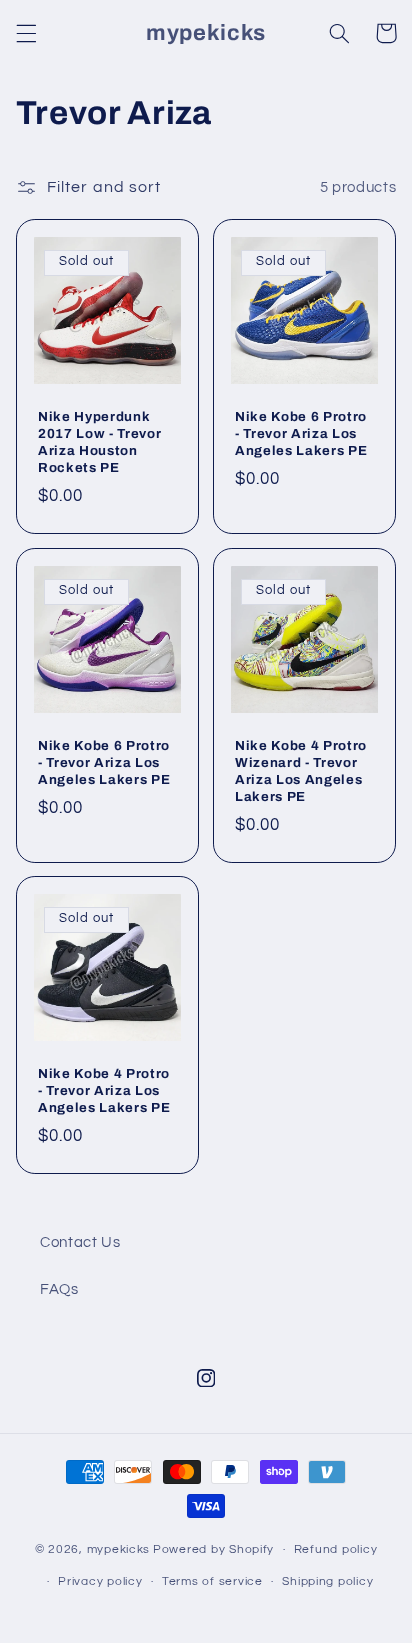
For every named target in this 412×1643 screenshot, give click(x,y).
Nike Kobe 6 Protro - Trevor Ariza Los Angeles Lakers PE (301, 432)
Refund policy (336, 1549)
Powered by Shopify (213, 1549)
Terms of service (212, 1581)
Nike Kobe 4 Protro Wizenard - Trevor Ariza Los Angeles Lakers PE (301, 770)
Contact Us (80, 1242)
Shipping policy (327, 1581)
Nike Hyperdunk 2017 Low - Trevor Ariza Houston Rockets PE (99, 441)
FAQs (59, 1289)
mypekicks (119, 1549)
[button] (26, 33)
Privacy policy (100, 1581)
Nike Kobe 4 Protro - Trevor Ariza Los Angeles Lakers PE (104, 1090)
